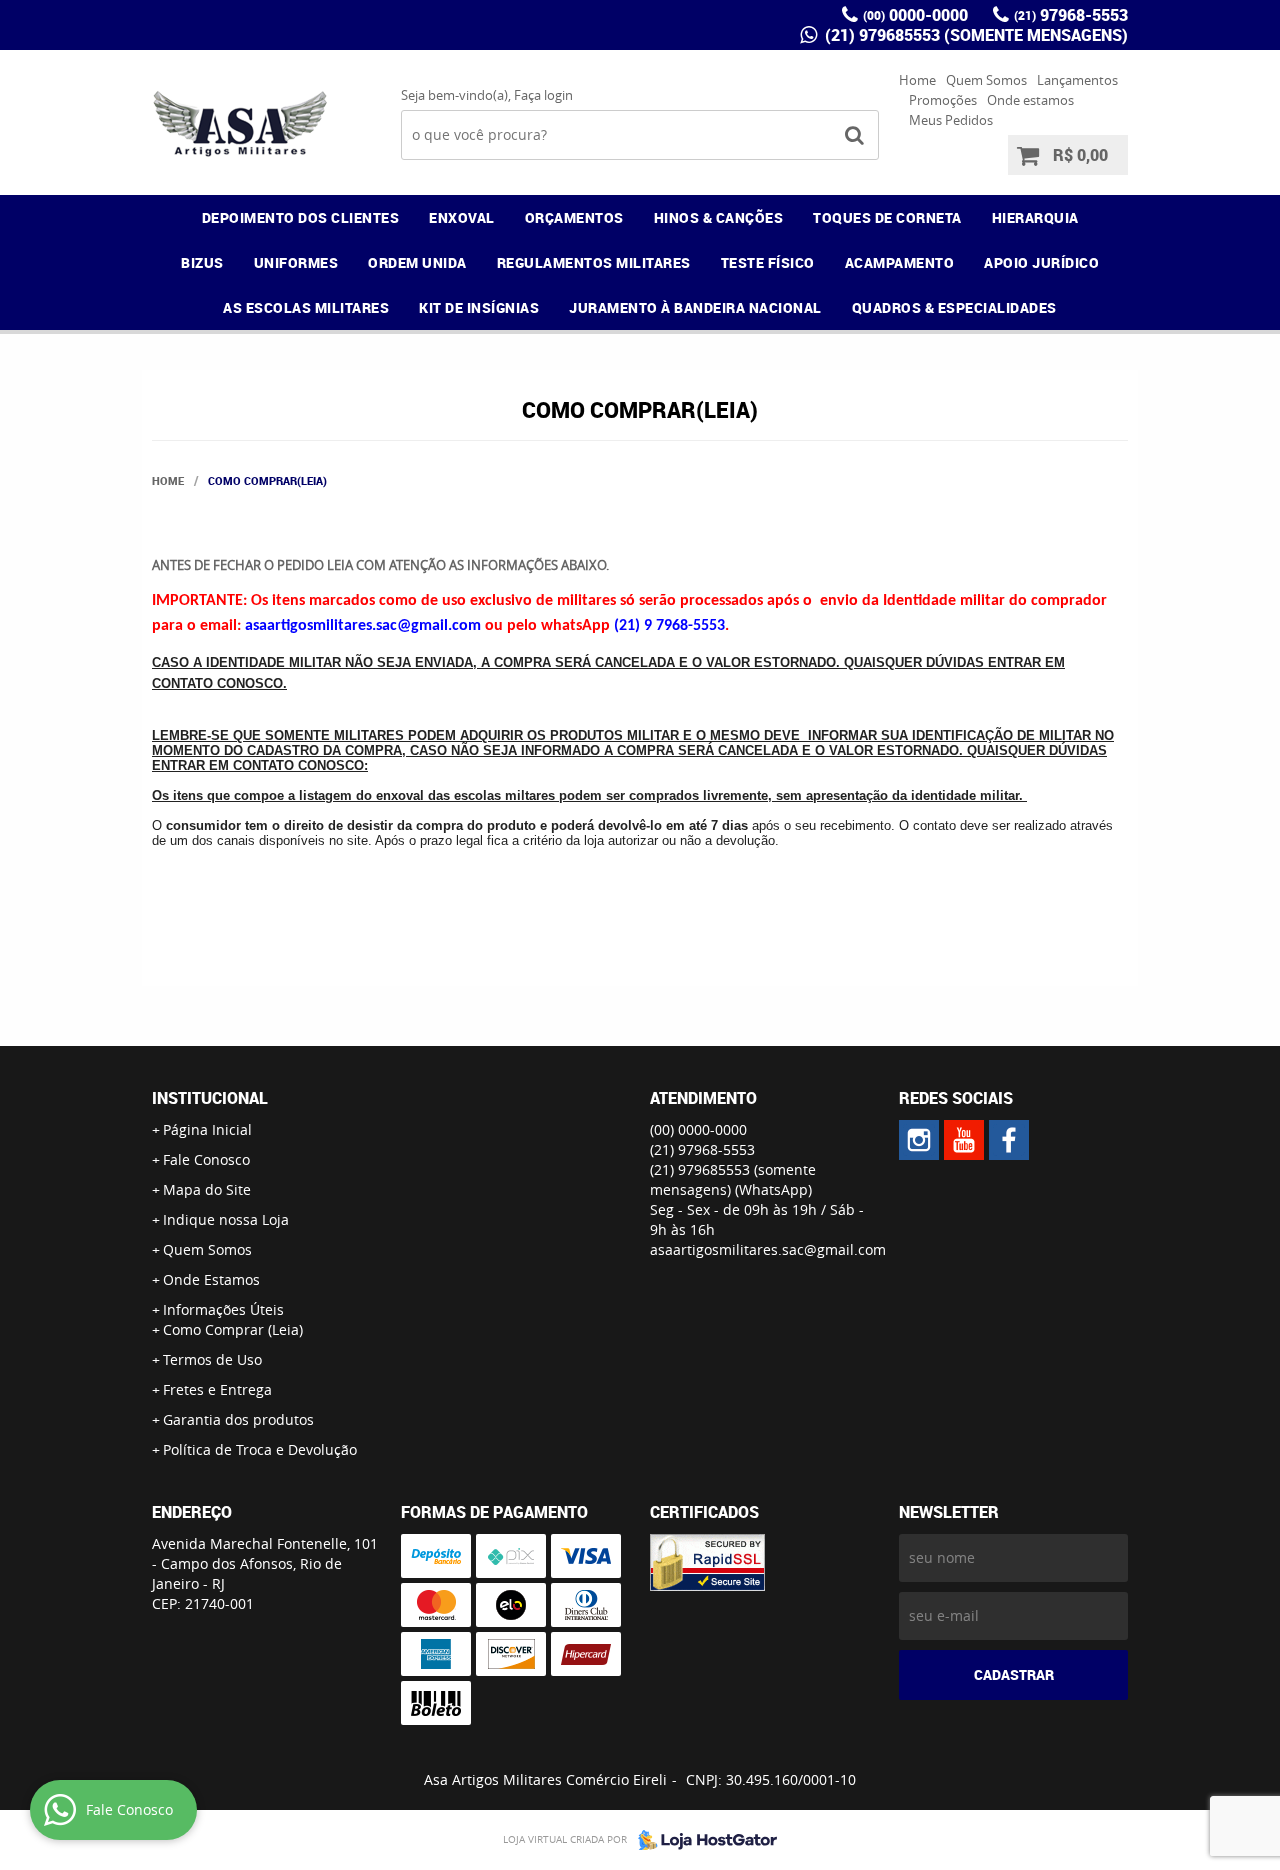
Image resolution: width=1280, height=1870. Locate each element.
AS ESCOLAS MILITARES (306, 307)
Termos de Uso (212, 1359)
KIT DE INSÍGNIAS (479, 307)
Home (917, 80)
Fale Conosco (206, 1159)
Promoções (943, 100)
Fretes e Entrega (217, 1389)
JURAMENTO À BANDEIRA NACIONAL (695, 307)
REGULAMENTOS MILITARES (594, 262)
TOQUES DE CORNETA (887, 217)
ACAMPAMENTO (900, 262)
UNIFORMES (296, 262)
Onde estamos (1030, 100)
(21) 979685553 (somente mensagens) (974, 35)
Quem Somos (986, 80)
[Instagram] (919, 1140)
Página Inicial (207, 1129)
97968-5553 (1071, 15)
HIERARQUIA (1035, 217)
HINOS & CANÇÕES (719, 217)
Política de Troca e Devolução (260, 1449)
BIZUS (202, 262)
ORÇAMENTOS (574, 217)
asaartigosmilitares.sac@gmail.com (768, 1249)
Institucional (210, 1098)
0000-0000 (915, 15)
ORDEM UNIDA (417, 262)
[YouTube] (964, 1140)
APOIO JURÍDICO (1041, 262)
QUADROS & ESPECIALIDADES (954, 307)
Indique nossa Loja (226, 1219)
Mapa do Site (207, 1189)
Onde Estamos (211, 1279)
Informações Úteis (223, 1309)
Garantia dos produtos (238, 1419)
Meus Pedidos (951, 120)
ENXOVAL (462, 217)
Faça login (543, 95)
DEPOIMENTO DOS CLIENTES (301, 217)
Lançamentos (1077, 80)
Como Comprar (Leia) (233, 1329)
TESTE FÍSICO (768, 262)
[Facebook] (1009, 1140)
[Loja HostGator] (702, 1840)
